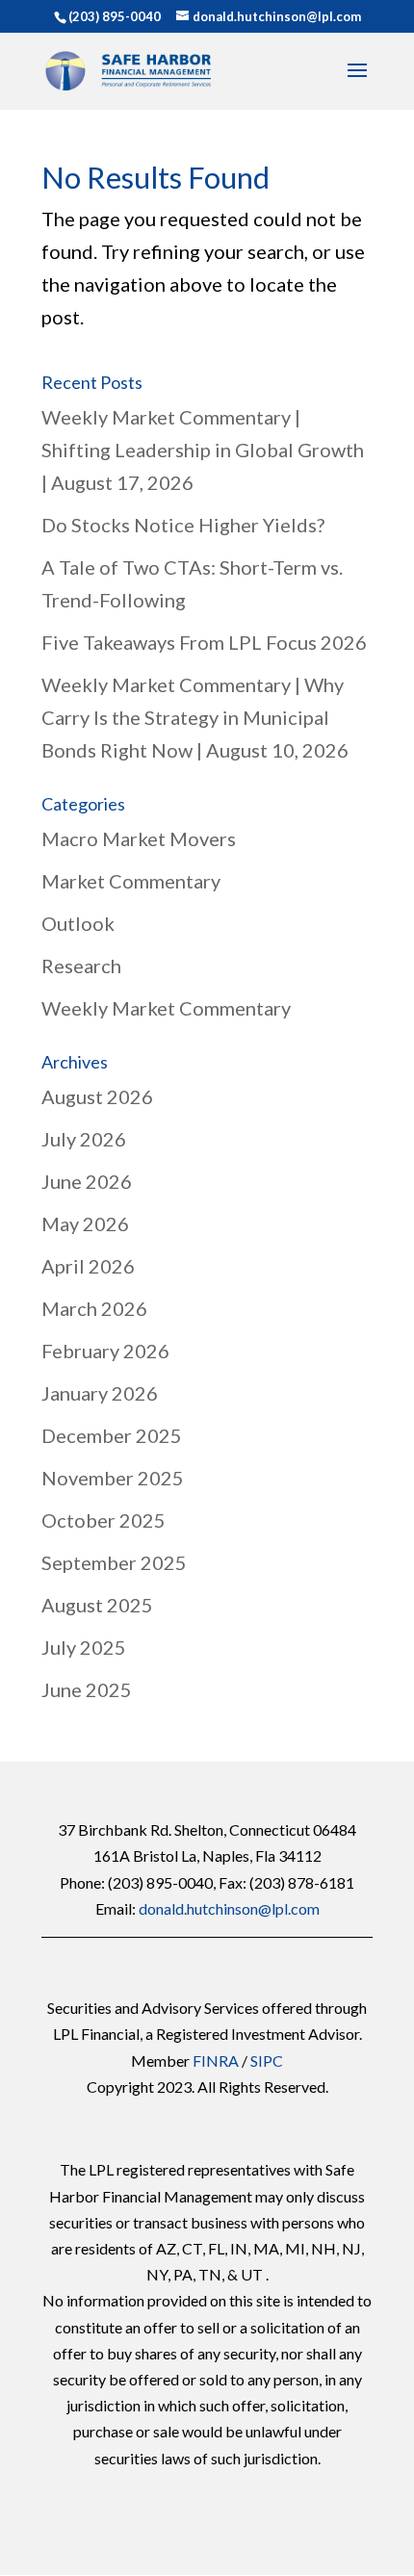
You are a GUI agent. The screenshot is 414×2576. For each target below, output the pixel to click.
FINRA (216, 2061)
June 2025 (87, 1689)
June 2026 (87, 1181)
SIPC (267, 2061)
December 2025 (112, 1435)
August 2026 (97, 1096)
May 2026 (85, 1224)
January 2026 (100, 1393)
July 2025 (84, 1647)
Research (81, 966)
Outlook (78, 923)
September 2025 (114, 1562)
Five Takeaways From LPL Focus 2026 (204, 642)
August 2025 (97, 1605)
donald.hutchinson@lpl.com (229, 1908)
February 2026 (105, 1351)
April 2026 (88, 1266)
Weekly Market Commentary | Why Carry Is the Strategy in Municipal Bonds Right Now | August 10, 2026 (195, 717)
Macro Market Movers (139, 838)
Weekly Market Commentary (166, 1008)
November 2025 (113, 1478)
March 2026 (94, 1308)
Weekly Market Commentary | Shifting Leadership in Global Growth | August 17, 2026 (203, 450)
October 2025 (103, 1520)
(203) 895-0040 (115, 16)
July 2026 (84, 1139)
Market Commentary (131, 881)
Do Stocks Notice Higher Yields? (183, 525)
